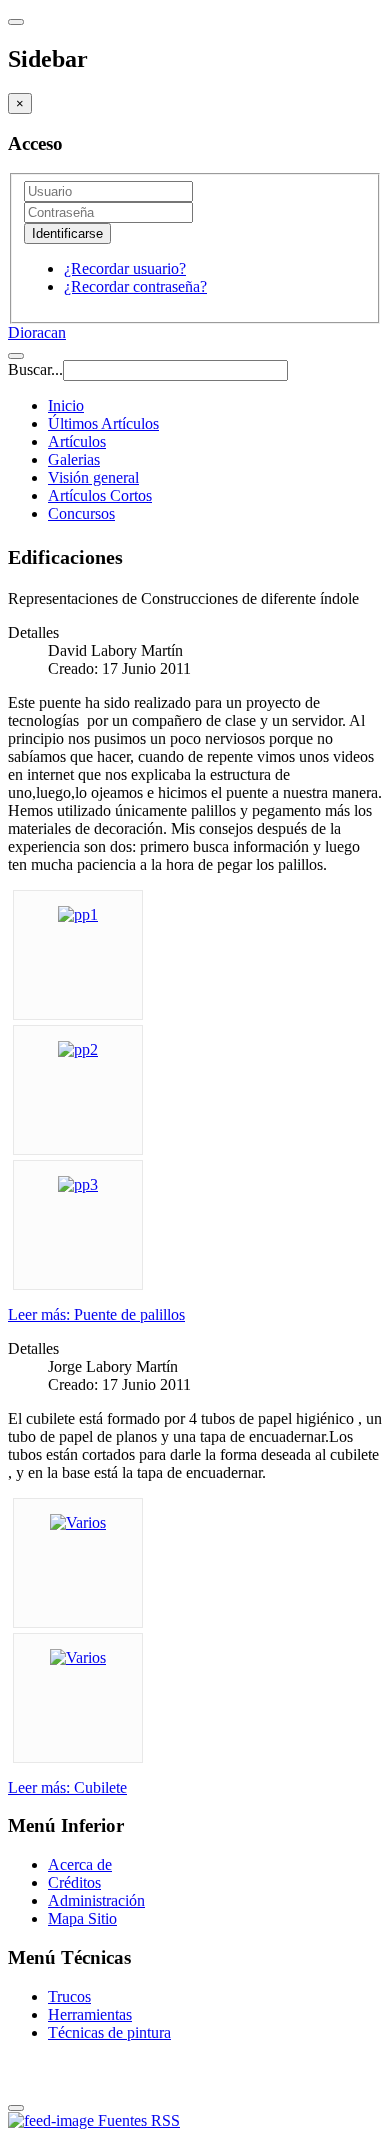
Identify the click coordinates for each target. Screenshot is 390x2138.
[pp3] (78, 1184)
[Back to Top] (16, 2108)
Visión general (93, 477)
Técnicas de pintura (109, 2032)
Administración (96, 1900)
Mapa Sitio (82, 1918)
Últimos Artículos (103, 423)
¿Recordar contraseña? (135, 286)
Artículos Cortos (100, 495)
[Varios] (78, 1522)
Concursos (81, 513)
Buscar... (35, 369)
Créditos (74, 1882)
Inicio (66, 405)
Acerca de (80, 1864)
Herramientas (90, 2014)
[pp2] (78, 1049)
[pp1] (78, 914)
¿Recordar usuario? (125, 268)
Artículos (77, 441)
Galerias (74, 459)
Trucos (69, 1996)
